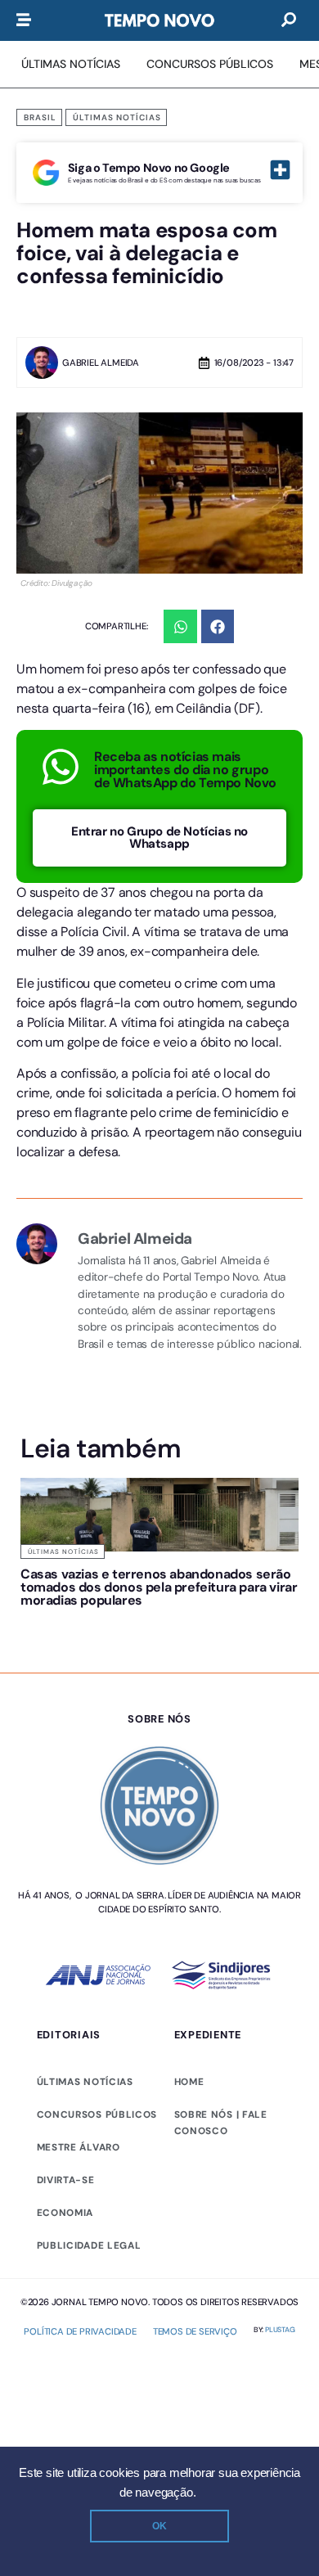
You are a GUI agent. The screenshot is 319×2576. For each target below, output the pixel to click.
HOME (189, 2082)
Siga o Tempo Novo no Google (149, 168)
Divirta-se (66, 2180)
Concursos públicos (97, 2114)
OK (159, 2526)
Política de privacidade (80, 2331)
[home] (159, 20)
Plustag (280, 2330)
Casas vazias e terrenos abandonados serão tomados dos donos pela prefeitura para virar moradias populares (159, 1587)
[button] (180, 626)
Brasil (40, 117)
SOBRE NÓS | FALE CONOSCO (221, 2123)
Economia (65, 2213)
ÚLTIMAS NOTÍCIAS (85, 2082)
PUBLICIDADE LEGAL (89, 2245)
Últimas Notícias (117, 117)
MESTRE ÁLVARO (79, 2147)
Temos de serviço (195, 2331)
